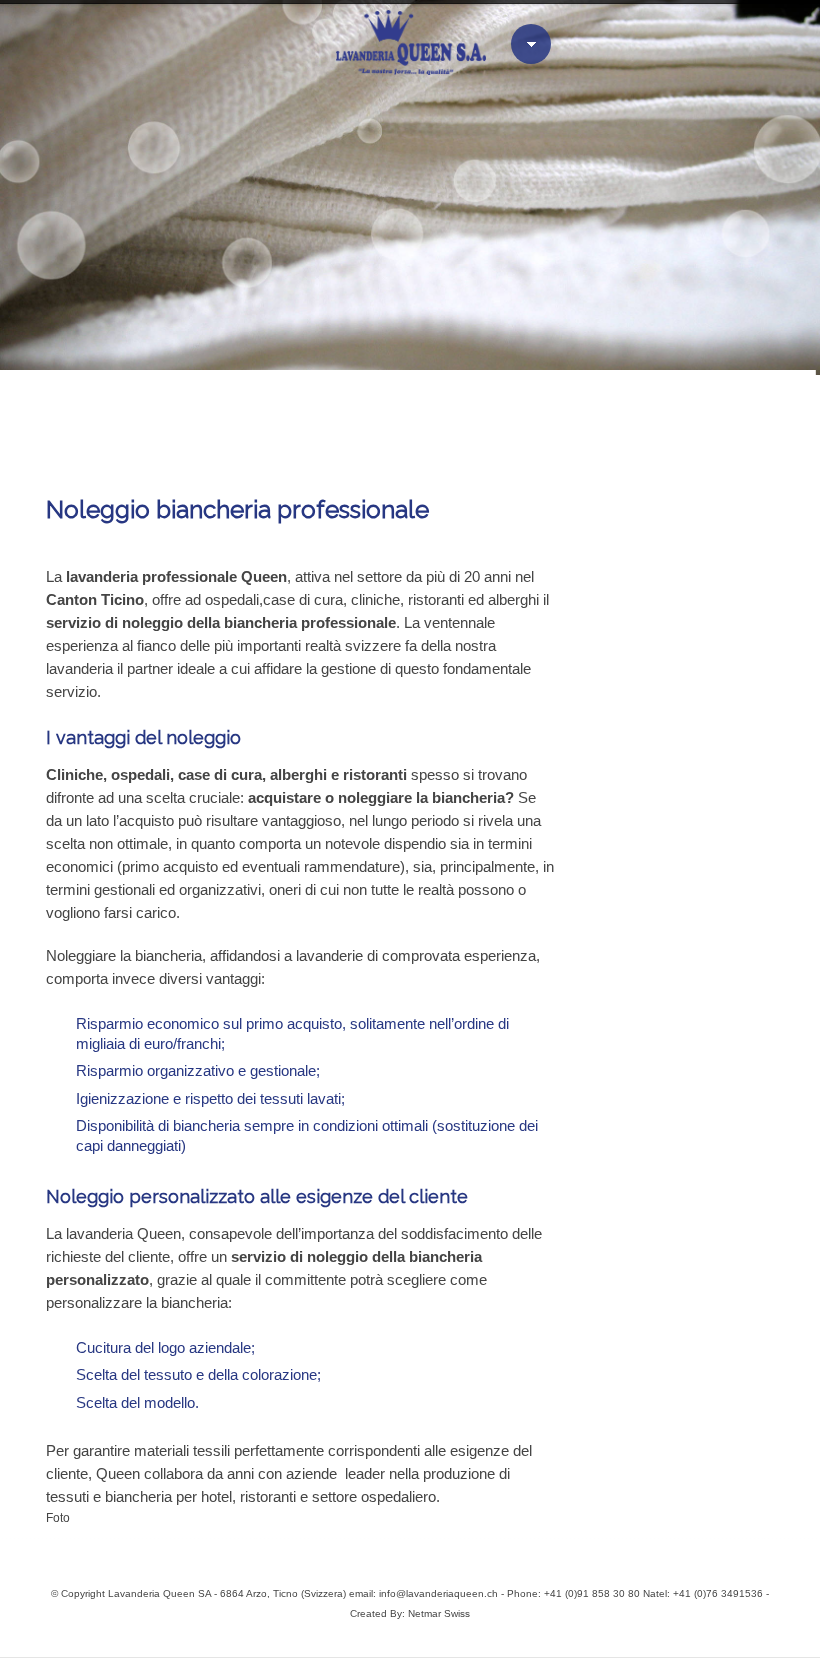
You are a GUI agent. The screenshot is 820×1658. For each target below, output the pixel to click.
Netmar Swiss (439, 1613)
